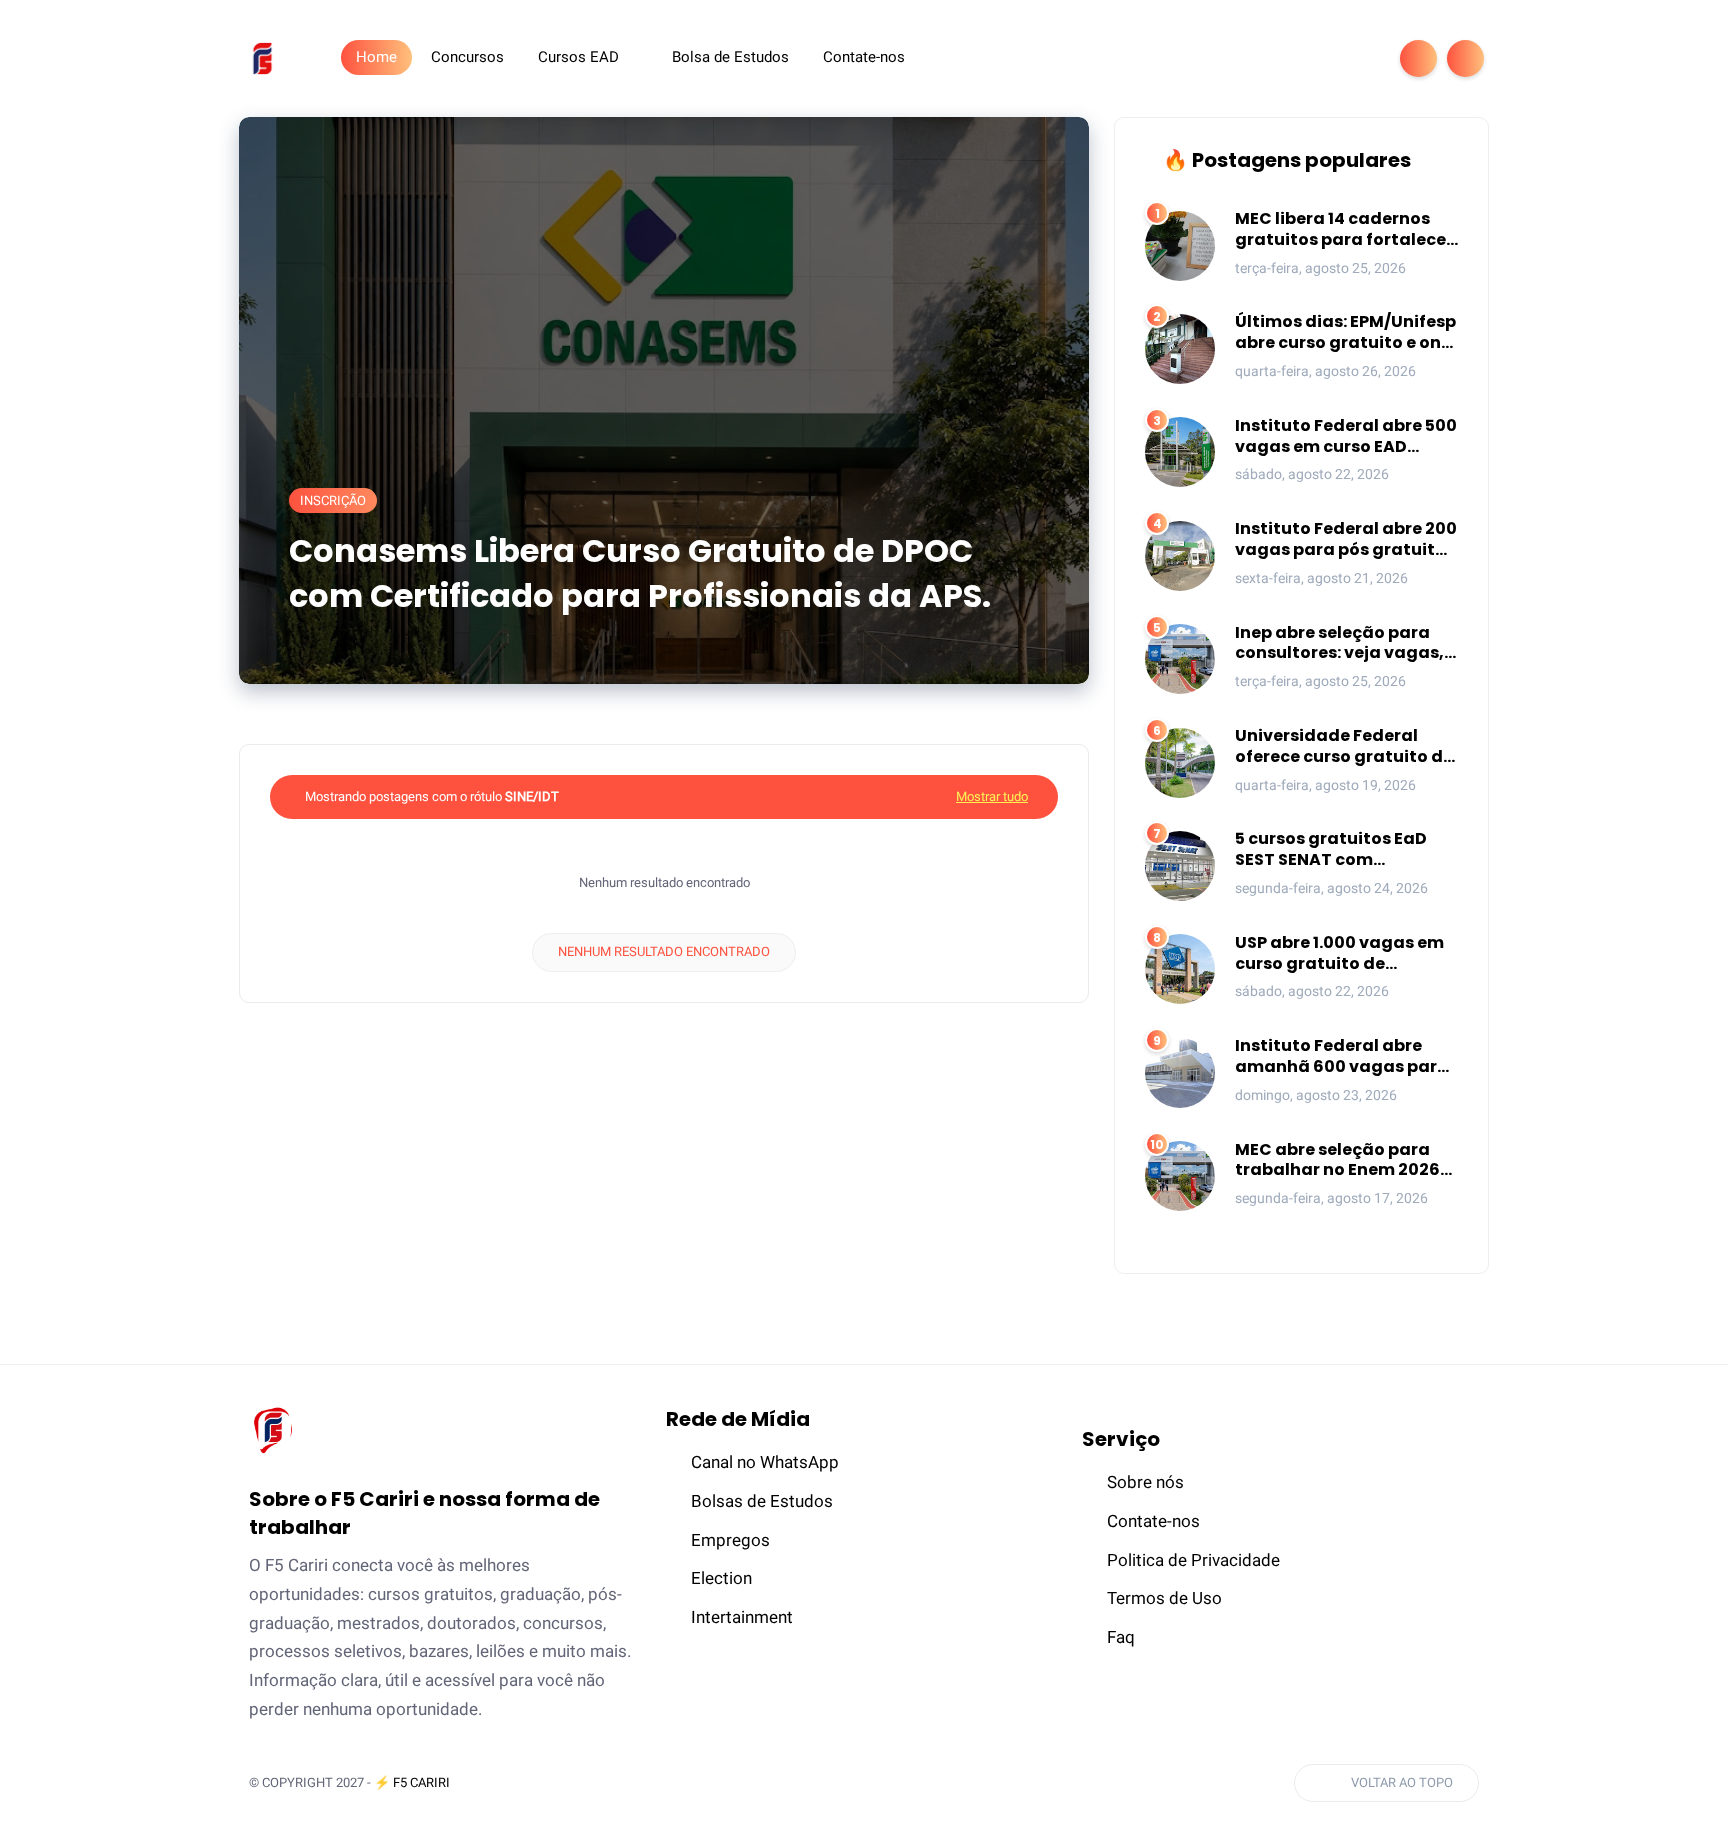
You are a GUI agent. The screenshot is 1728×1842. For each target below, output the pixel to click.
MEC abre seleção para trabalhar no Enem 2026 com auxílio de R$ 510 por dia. (1341, 1161)
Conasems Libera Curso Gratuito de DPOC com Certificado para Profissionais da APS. (640, 573)
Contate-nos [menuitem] (864, 57)
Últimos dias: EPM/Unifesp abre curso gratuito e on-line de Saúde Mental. (1345, 333)
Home (376, 57)
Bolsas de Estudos (762, 1501)
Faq (1121, 1637)
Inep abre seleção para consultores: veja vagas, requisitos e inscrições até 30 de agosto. (1346, 644)
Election (721, 1578)
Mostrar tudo (992, 796)
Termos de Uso (1164, 1598)
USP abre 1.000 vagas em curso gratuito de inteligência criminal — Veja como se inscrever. (1339, 954)
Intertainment (742, 1617)
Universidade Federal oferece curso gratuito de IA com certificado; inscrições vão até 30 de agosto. (1344, 747)
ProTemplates (520, 1782)
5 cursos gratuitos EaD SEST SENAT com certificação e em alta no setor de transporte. (1342, 850)
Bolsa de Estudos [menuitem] (730, 57)
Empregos (730, 1540)
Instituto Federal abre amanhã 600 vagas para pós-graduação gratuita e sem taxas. (1343, 1057)
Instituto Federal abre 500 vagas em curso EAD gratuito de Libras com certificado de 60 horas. (1346, 437)
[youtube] (1359, 58)
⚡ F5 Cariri (412, 1782)
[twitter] (1263, 58)
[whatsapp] (1295, 58)
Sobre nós (1145, 1482)
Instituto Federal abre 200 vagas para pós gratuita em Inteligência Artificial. (1346, 540)
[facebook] (1231, 58)
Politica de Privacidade (1193, 1560)
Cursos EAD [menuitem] (578, 57)
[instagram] (1327, 58)
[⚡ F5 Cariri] (262, 57)
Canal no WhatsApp (765, 1462)
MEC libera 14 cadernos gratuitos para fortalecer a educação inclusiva (1344, 230)
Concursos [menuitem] (467, 57)
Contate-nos (1153, 1521)
